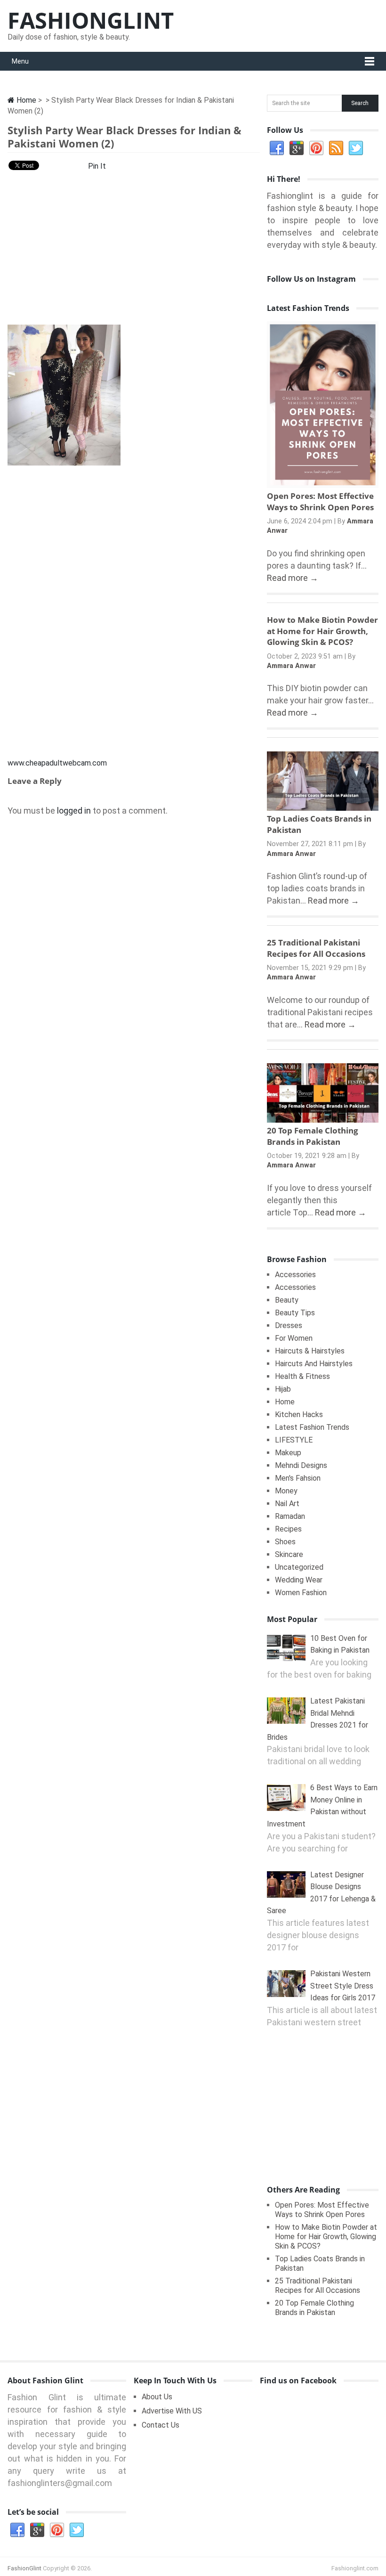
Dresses (289, 1325)
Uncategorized (299, 1567)
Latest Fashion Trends (312, 1427)
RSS (336, 148)
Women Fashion (301, 1593)
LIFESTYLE (294, 1440)
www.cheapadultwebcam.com (57, 763)
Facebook (277, 148)
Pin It (97, 166)
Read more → (293, 578)
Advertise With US (172, 2411)
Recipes (288, 1529)
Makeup (288, 1453)
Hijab (283, 1389)
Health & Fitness (302, 1376)
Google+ (297, 148)
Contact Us (161, 2425)
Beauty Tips (295, 1313)
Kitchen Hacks (299, 1414)
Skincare (289, 1554)
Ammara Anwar (291, 666)
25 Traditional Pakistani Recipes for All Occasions (316, 948)
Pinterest (316, 148)
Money (286, 1491)
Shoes (285, 1542)
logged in (74, 811)
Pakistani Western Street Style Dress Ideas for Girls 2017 (343, 1986)
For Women (294, 1338)
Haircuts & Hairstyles (310, 1351)
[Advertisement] (134, 251)
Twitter (356, 148)
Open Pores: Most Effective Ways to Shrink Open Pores (320, 501)
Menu (20, 61)
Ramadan (290, 1516)
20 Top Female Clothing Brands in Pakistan (313, 1136)
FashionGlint (91, 20)
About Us (157, 2397)
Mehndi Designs (301, 1465)
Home (25, 100)
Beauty (287, 1300)
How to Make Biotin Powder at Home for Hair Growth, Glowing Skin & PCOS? (322, 631)
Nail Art (287, 1504)
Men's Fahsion (298, 1478)
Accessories (295, 1275)
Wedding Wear (299, 1580)
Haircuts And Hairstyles (314, 1364)
